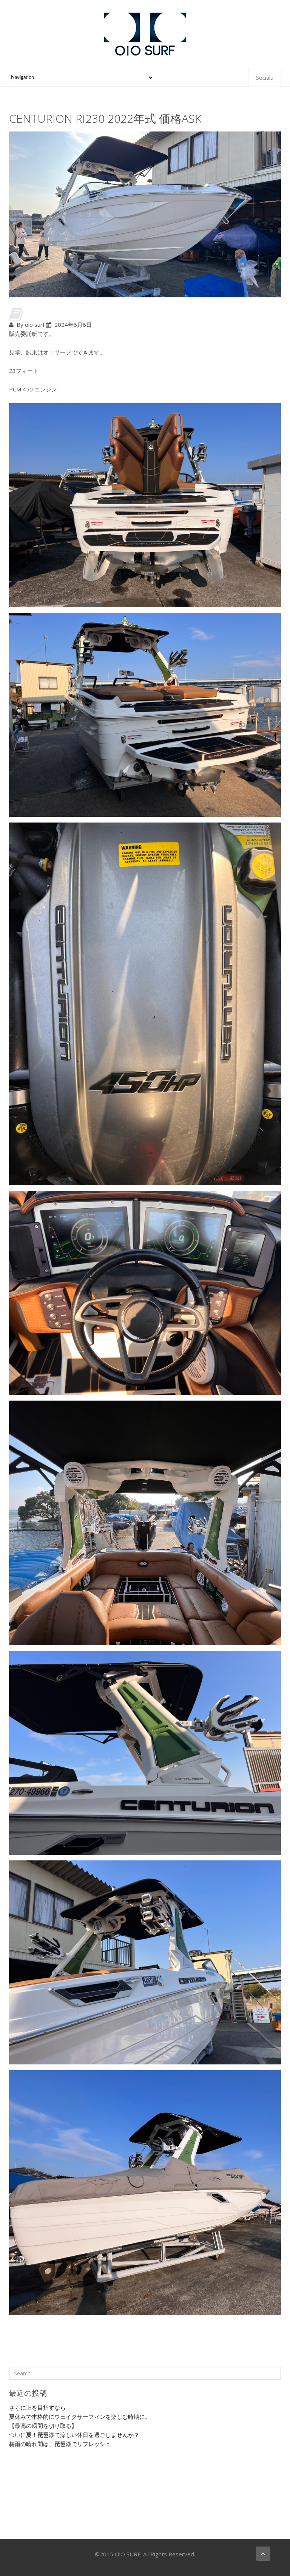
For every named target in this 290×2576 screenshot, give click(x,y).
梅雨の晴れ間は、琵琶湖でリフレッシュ (60, 2444)
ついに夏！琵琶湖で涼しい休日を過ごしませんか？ (74, 2435)
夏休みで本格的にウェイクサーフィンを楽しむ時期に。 (80, 2417)
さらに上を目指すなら (37, 2407)
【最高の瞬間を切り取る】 (43, 2426)
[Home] (145, 33)
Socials (265, 78)
